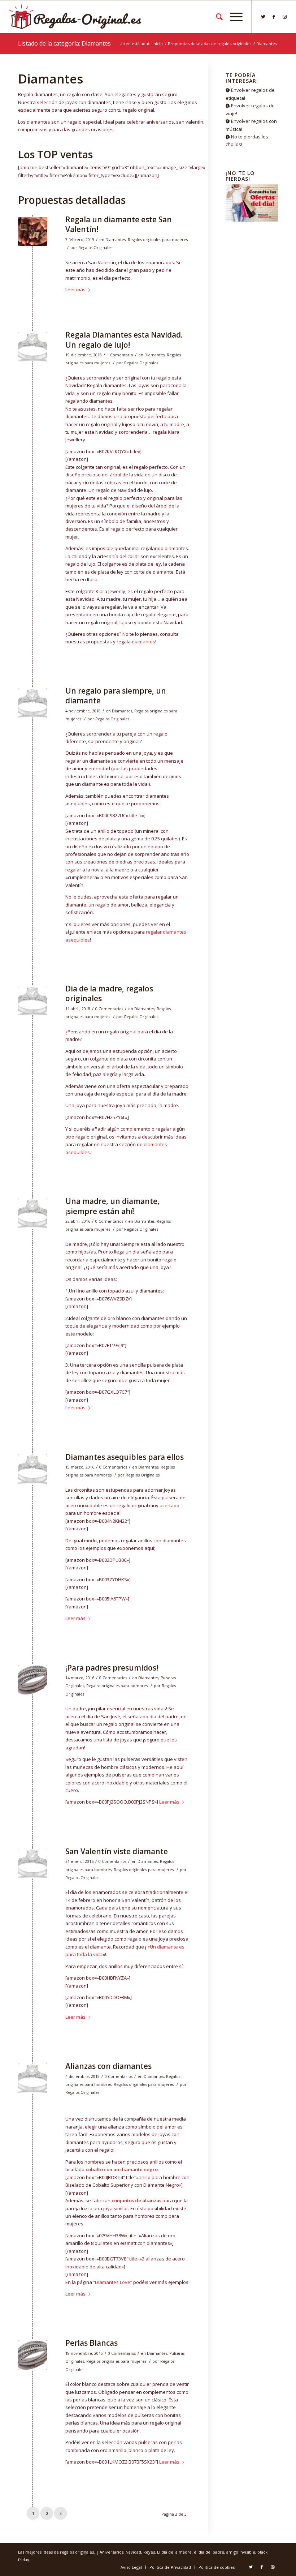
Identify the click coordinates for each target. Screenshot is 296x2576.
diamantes (143, 642)
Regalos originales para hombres (117, 1686)
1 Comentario (120, 355)
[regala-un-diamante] (33, 232)
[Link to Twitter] (263, 17)
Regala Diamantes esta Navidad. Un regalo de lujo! (124, 340)
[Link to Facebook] (274, 17)
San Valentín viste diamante (117, 1851)
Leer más (75, 290)
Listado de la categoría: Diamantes (64, 43)
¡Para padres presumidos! (112, 1668)
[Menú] (233, 17)
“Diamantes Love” (113, 2282)
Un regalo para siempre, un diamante (116, 696)
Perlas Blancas (92, 2343)
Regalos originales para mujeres (158, 240)
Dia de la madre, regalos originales (109, 993)
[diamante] (33, 347)
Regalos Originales (95, 248)
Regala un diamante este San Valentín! (119, 224)
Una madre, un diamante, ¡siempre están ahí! (112, 1206)
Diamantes (116, 240)
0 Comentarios (109, 1009)
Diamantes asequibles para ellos (125, 1457)
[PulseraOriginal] (33, 1680)
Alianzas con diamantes (108, 2066)
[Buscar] (216, 17)
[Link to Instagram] (285, 17)
